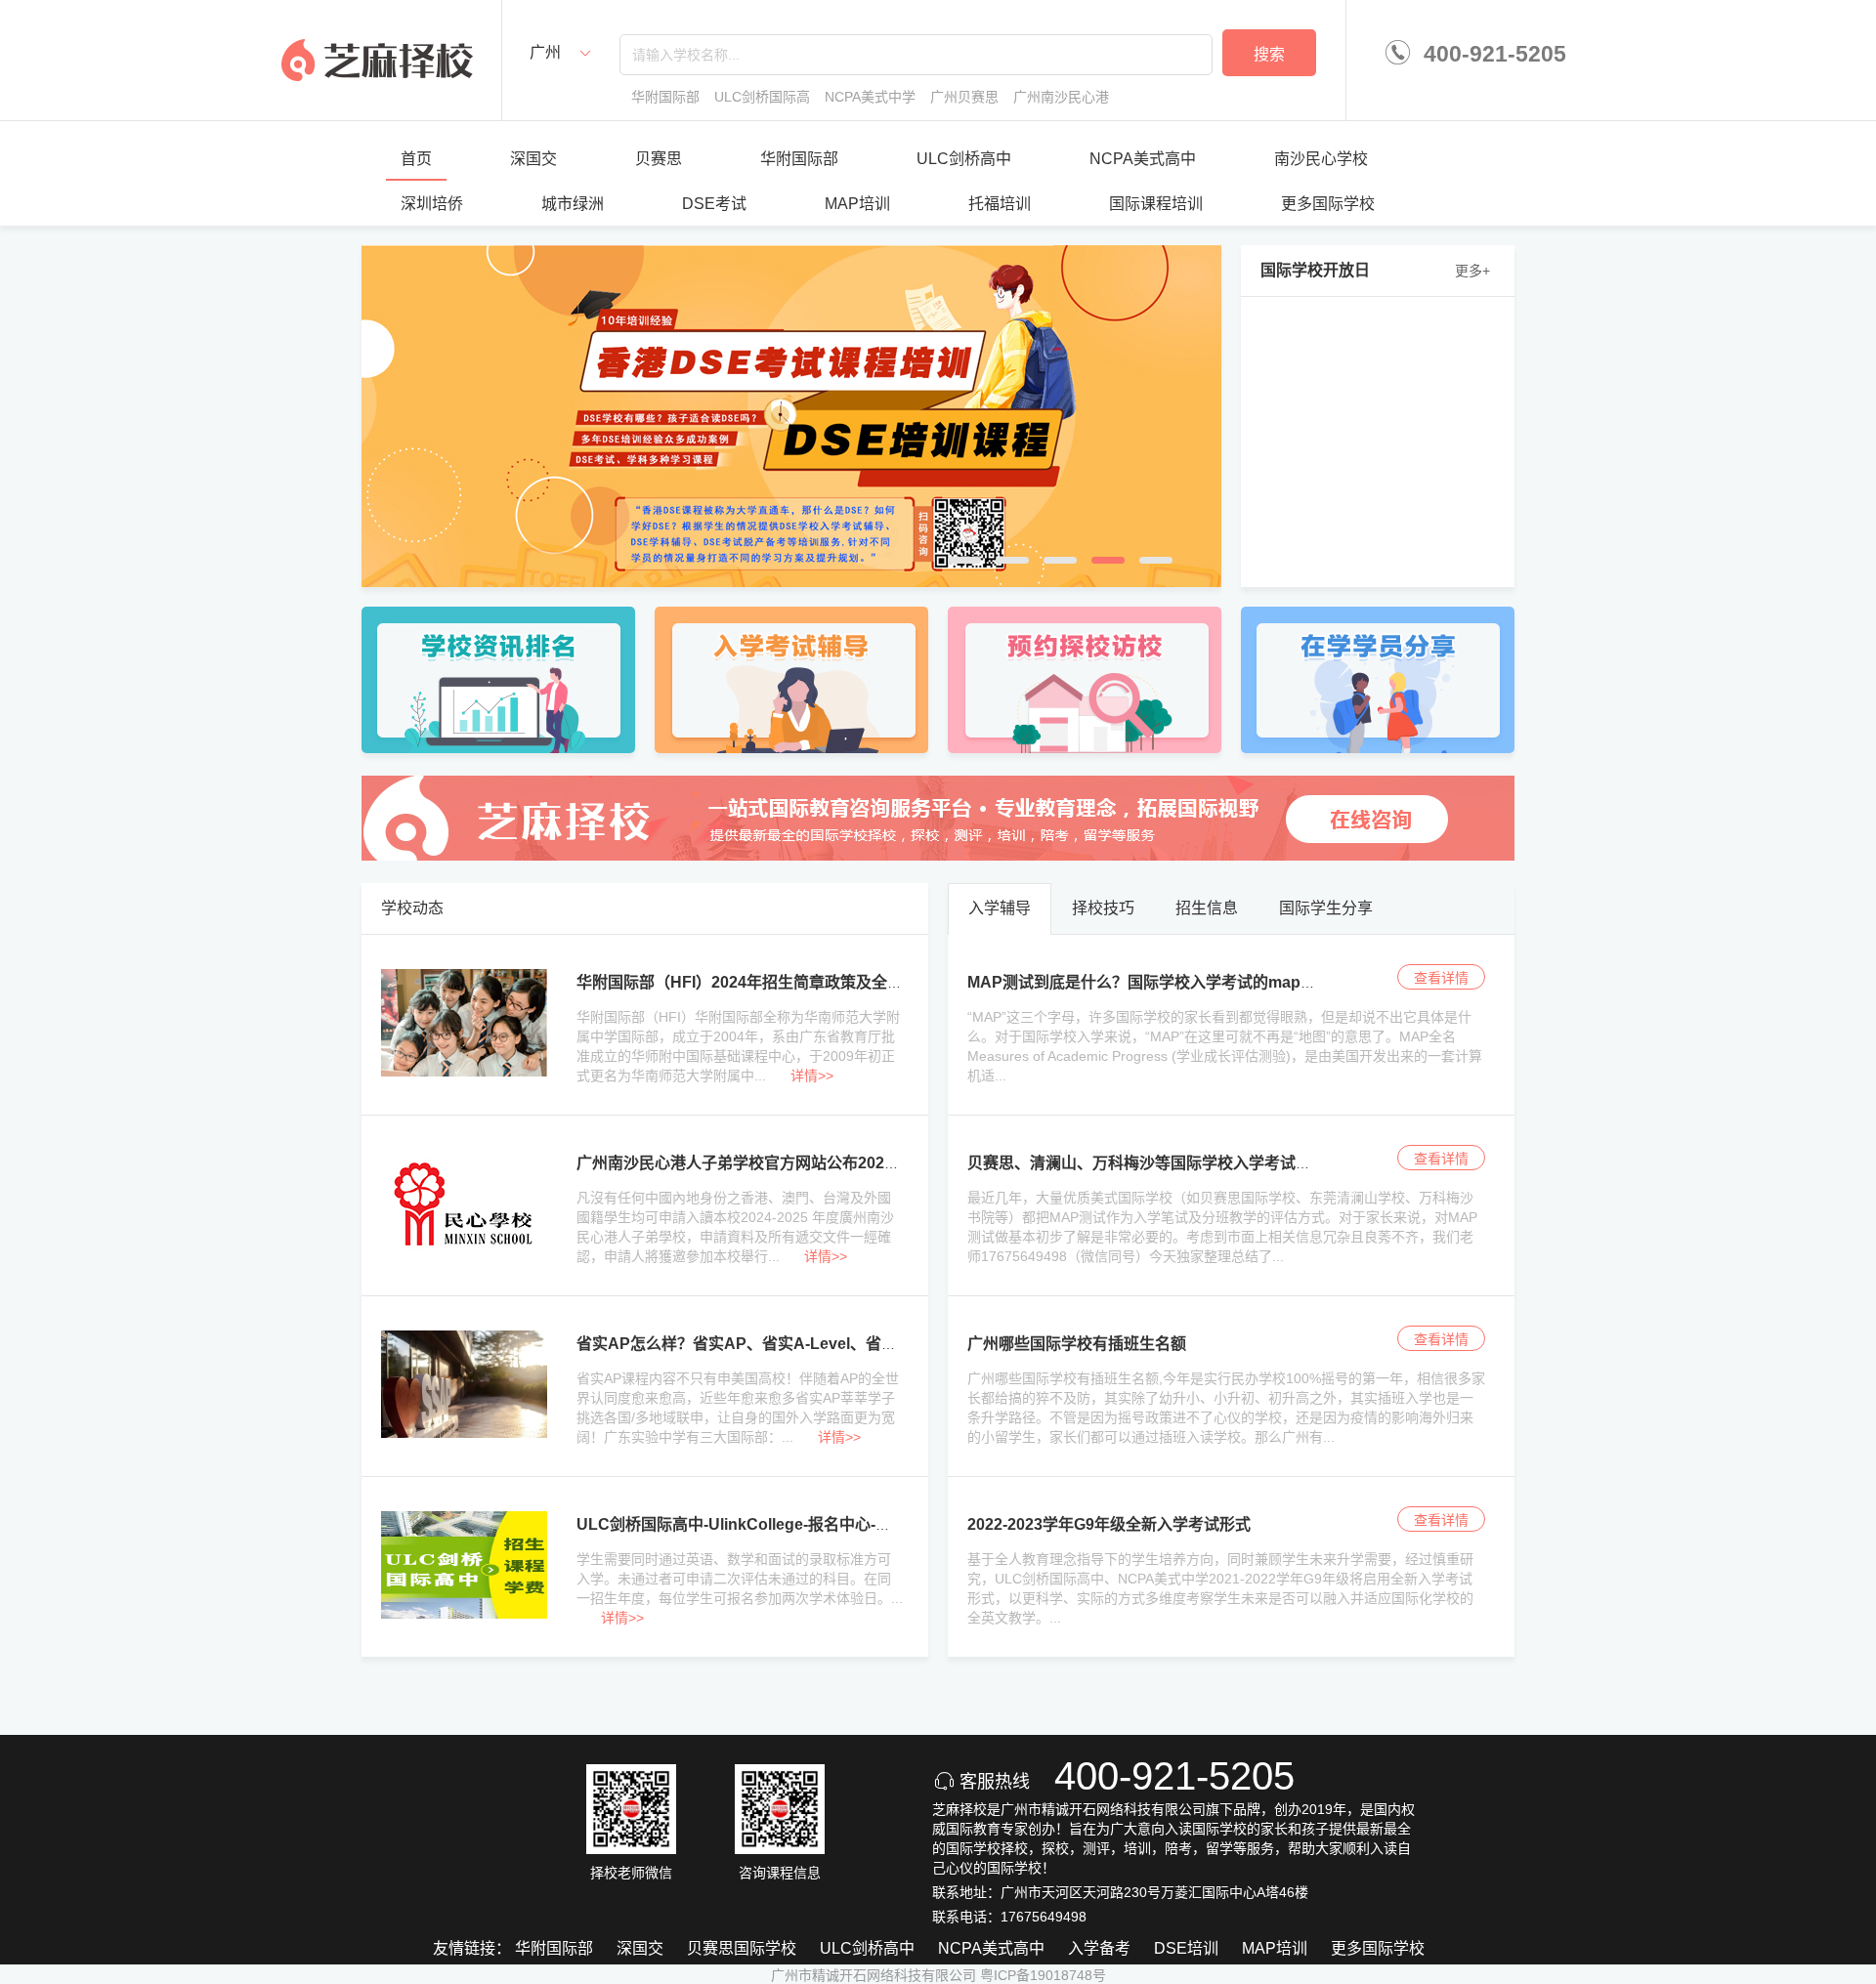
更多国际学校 (1328, 204)
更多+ (1472, 271)
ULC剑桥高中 (964, 159)
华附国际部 (799, 159)
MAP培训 (857, 204)
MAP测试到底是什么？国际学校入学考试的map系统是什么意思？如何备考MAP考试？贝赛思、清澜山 (1323, 982)
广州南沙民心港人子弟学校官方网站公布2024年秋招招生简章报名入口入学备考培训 (868, 1163)
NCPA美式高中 (1143, 159)
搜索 (1269, 54)
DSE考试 (714, 204)
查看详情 (1441, 978)
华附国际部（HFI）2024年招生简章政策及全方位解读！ (771, 982)
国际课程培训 (1156, 204)
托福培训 (1000, 204)
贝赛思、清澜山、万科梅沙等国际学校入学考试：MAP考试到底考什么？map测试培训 (1267, 1163)
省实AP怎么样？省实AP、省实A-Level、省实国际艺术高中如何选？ (815, 1344)
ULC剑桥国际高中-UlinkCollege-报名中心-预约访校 (757, 1524)
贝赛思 (659, 159)
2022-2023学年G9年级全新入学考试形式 (1109, 1524)
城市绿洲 (573, 204)
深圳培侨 (432, 204)
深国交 (533, 159)
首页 (416, 159)
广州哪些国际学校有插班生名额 (1077, 1344)
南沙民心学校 (1321, 159)
